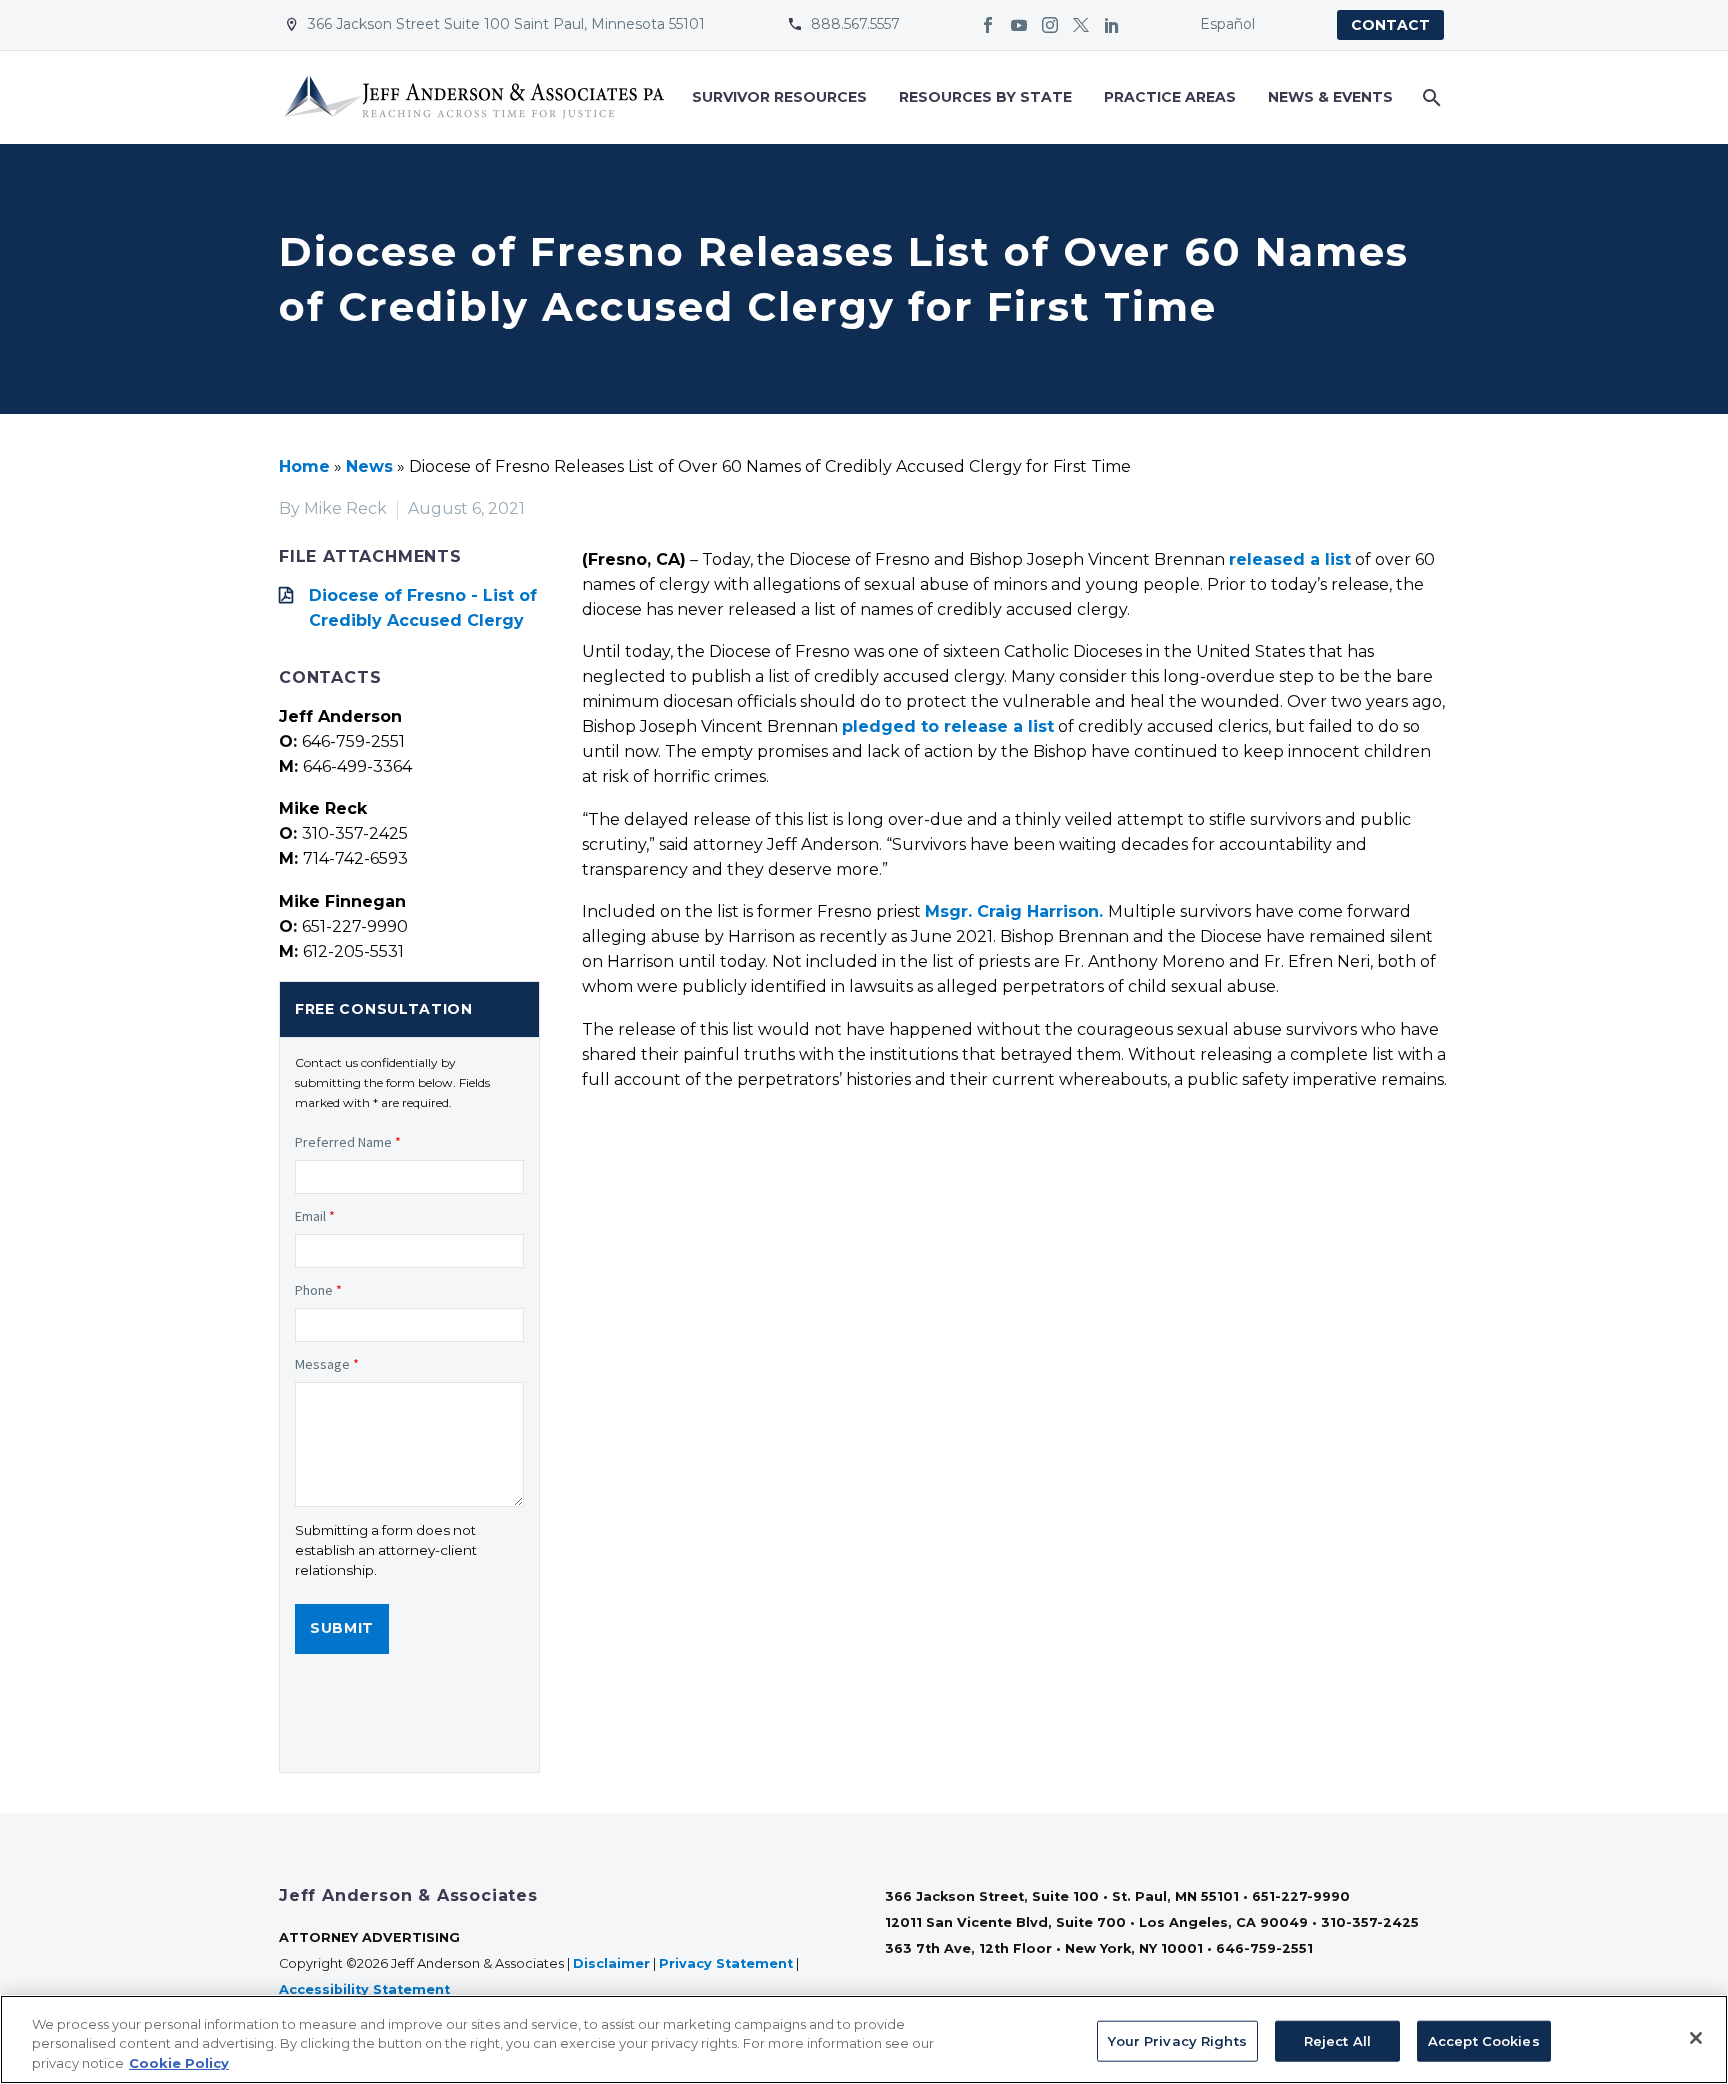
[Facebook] (988, 25)
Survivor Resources (779, 97)
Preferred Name (348, 1142)
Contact (1390, 25)
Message (327, 1364)
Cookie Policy (179, 2063)
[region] (864, 2039)
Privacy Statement (726, 1963)
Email (315, 1216)
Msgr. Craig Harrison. (1014, 911)
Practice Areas (1170, 97)
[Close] (1696, 2038)
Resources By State (985, 97)
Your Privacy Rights (1177, 2040)
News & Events (1330, 97)
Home (304, 466)
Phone (318, 1290)
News (369, 466)
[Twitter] (1081, 25)
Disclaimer (611, 1963)
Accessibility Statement (366, 1989)
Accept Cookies (1484, 2040)
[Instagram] (1050, 25)
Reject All (1337, 2040)
